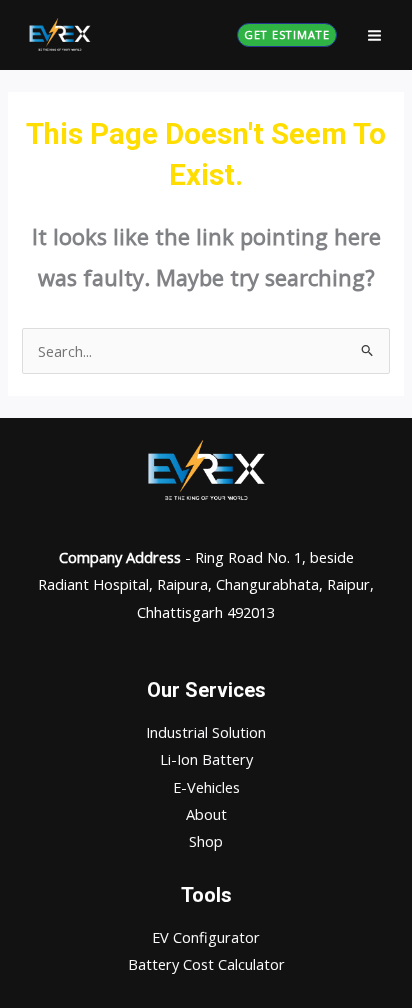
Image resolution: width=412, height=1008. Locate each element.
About (206, 814)
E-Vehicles (206, 787)
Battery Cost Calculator (206, 964)
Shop (206, 841)
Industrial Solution (206, 732)
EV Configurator (206, 937)
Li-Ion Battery (206, 759)
